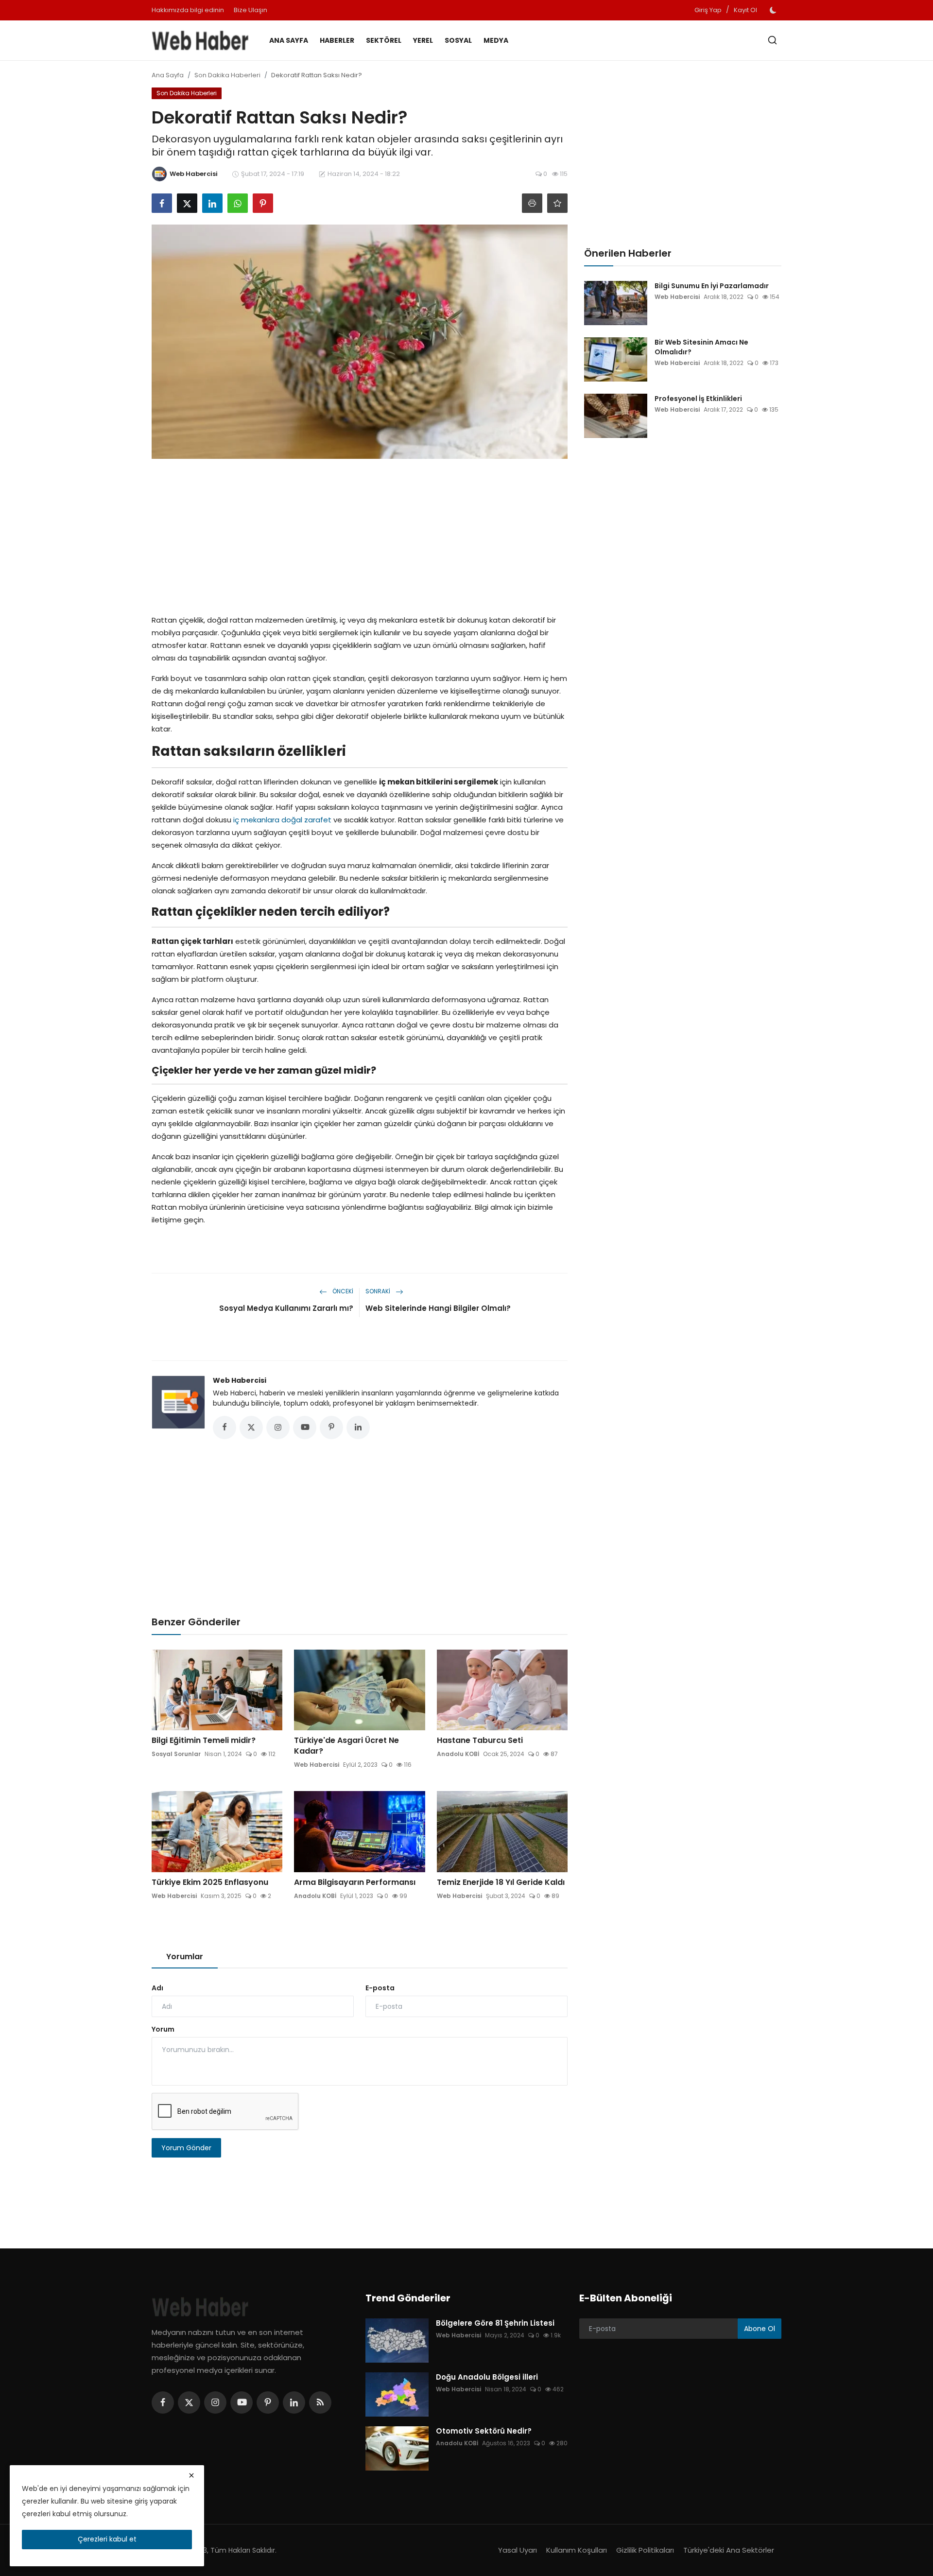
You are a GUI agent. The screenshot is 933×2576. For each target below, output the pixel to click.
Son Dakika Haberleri (227, 75)
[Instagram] (215, 2402)
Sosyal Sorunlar (176, 1754)
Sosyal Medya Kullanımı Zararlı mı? (286, 1308)
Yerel (423, 40)
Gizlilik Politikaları (645, 2550)
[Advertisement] (360, 534)
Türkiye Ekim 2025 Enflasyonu (210, 1882)
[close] (191, 2475)
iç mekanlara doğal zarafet (282, 820)
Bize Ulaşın (251, 10)
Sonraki (379, 1291)
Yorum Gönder (186, 2148)
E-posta (380, 1988)
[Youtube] (242, 2402)
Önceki (342, 1291)
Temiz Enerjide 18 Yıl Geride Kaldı (501, 1882)
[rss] (320, 2402)
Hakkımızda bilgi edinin (188, 10)
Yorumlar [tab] (185, 1957)
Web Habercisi (240, 1380)
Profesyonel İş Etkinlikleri (698, 399)
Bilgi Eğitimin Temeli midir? (204, 1741)
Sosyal (458, 40)
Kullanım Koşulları (577, 2550)
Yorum (163, 2029)
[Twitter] (189, 2402)
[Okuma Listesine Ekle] (557, 203)
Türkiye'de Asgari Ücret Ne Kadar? (346, 1746)
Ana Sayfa (289, 40)
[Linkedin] (294, 2402)
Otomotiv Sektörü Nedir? (484, 2431)
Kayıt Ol (745, 10)
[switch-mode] (774, 10)
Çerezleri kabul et (107, 2539)
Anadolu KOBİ (458, 1754)
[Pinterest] (268, 2402)
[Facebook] (163, 2402)
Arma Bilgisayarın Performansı (355, 1882)
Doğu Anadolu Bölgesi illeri (487, 2377)
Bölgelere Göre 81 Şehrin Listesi (495, 2323)
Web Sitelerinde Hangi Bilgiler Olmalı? (438, 1308)
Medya (496, 40)
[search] (772, 40)
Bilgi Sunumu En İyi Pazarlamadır (712, 286)
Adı (157, 1988)
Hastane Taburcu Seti (480, 1741)
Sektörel (384, 40)
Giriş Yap (708, 10)
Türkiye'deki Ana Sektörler (729, 2550)
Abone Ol (760, 2329)
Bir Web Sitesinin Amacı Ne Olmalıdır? (701, 347)
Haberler (337, 40)
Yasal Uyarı (518, 2550)
